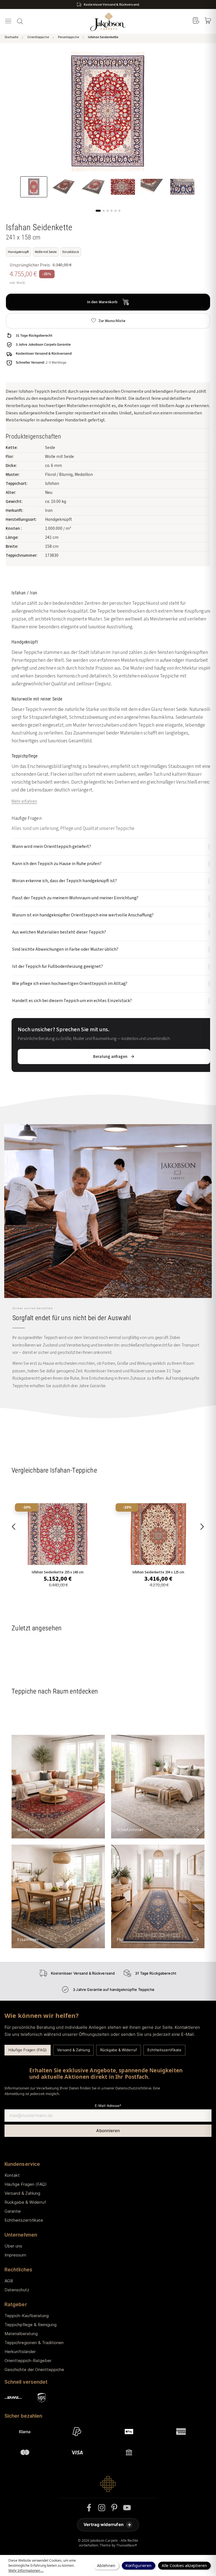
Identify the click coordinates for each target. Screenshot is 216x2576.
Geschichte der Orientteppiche (34, 2369)
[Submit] (108, 2131)
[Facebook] (89, 2508)
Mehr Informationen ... (26, 2571)
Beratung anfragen (110, 1057)
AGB (9, 2281)
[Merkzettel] (196, 21)
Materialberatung (21, 2334)
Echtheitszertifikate (164, 2050)
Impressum (15, 2255)
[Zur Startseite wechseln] (108, 21)
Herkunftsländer (20, 2352)
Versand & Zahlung (73, 2050)
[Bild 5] (115, 211)
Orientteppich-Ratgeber (28, 2361)
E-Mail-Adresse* (108, 2106)
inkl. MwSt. (18, 283)
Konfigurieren (139, 2565)
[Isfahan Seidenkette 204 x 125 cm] (158, 1534)
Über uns (13, 2246)
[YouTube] (127, 2508)
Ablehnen (106, 2565)
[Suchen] (20, 21)
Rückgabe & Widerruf (118, 2050)
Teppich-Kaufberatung (27, 2316)
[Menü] (8, 21)
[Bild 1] (98, 211)
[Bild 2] (104, 211)
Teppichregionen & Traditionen (34, 2343)
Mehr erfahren (24, 801)
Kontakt (12, 2175)
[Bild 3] (108, 211)
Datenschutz (17, 2290)
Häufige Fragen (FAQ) (28, 2050)
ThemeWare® (127, 2545)
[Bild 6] (119, 211)
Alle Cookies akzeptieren (184, 2565)
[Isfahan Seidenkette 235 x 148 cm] (58, 1534)
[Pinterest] (114, 2508)
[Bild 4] (112, 211)
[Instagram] (102, 2508)
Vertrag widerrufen (107, 2524)
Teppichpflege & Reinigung (31, 2325)
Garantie (13, 2211)
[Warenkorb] (208, 21)
